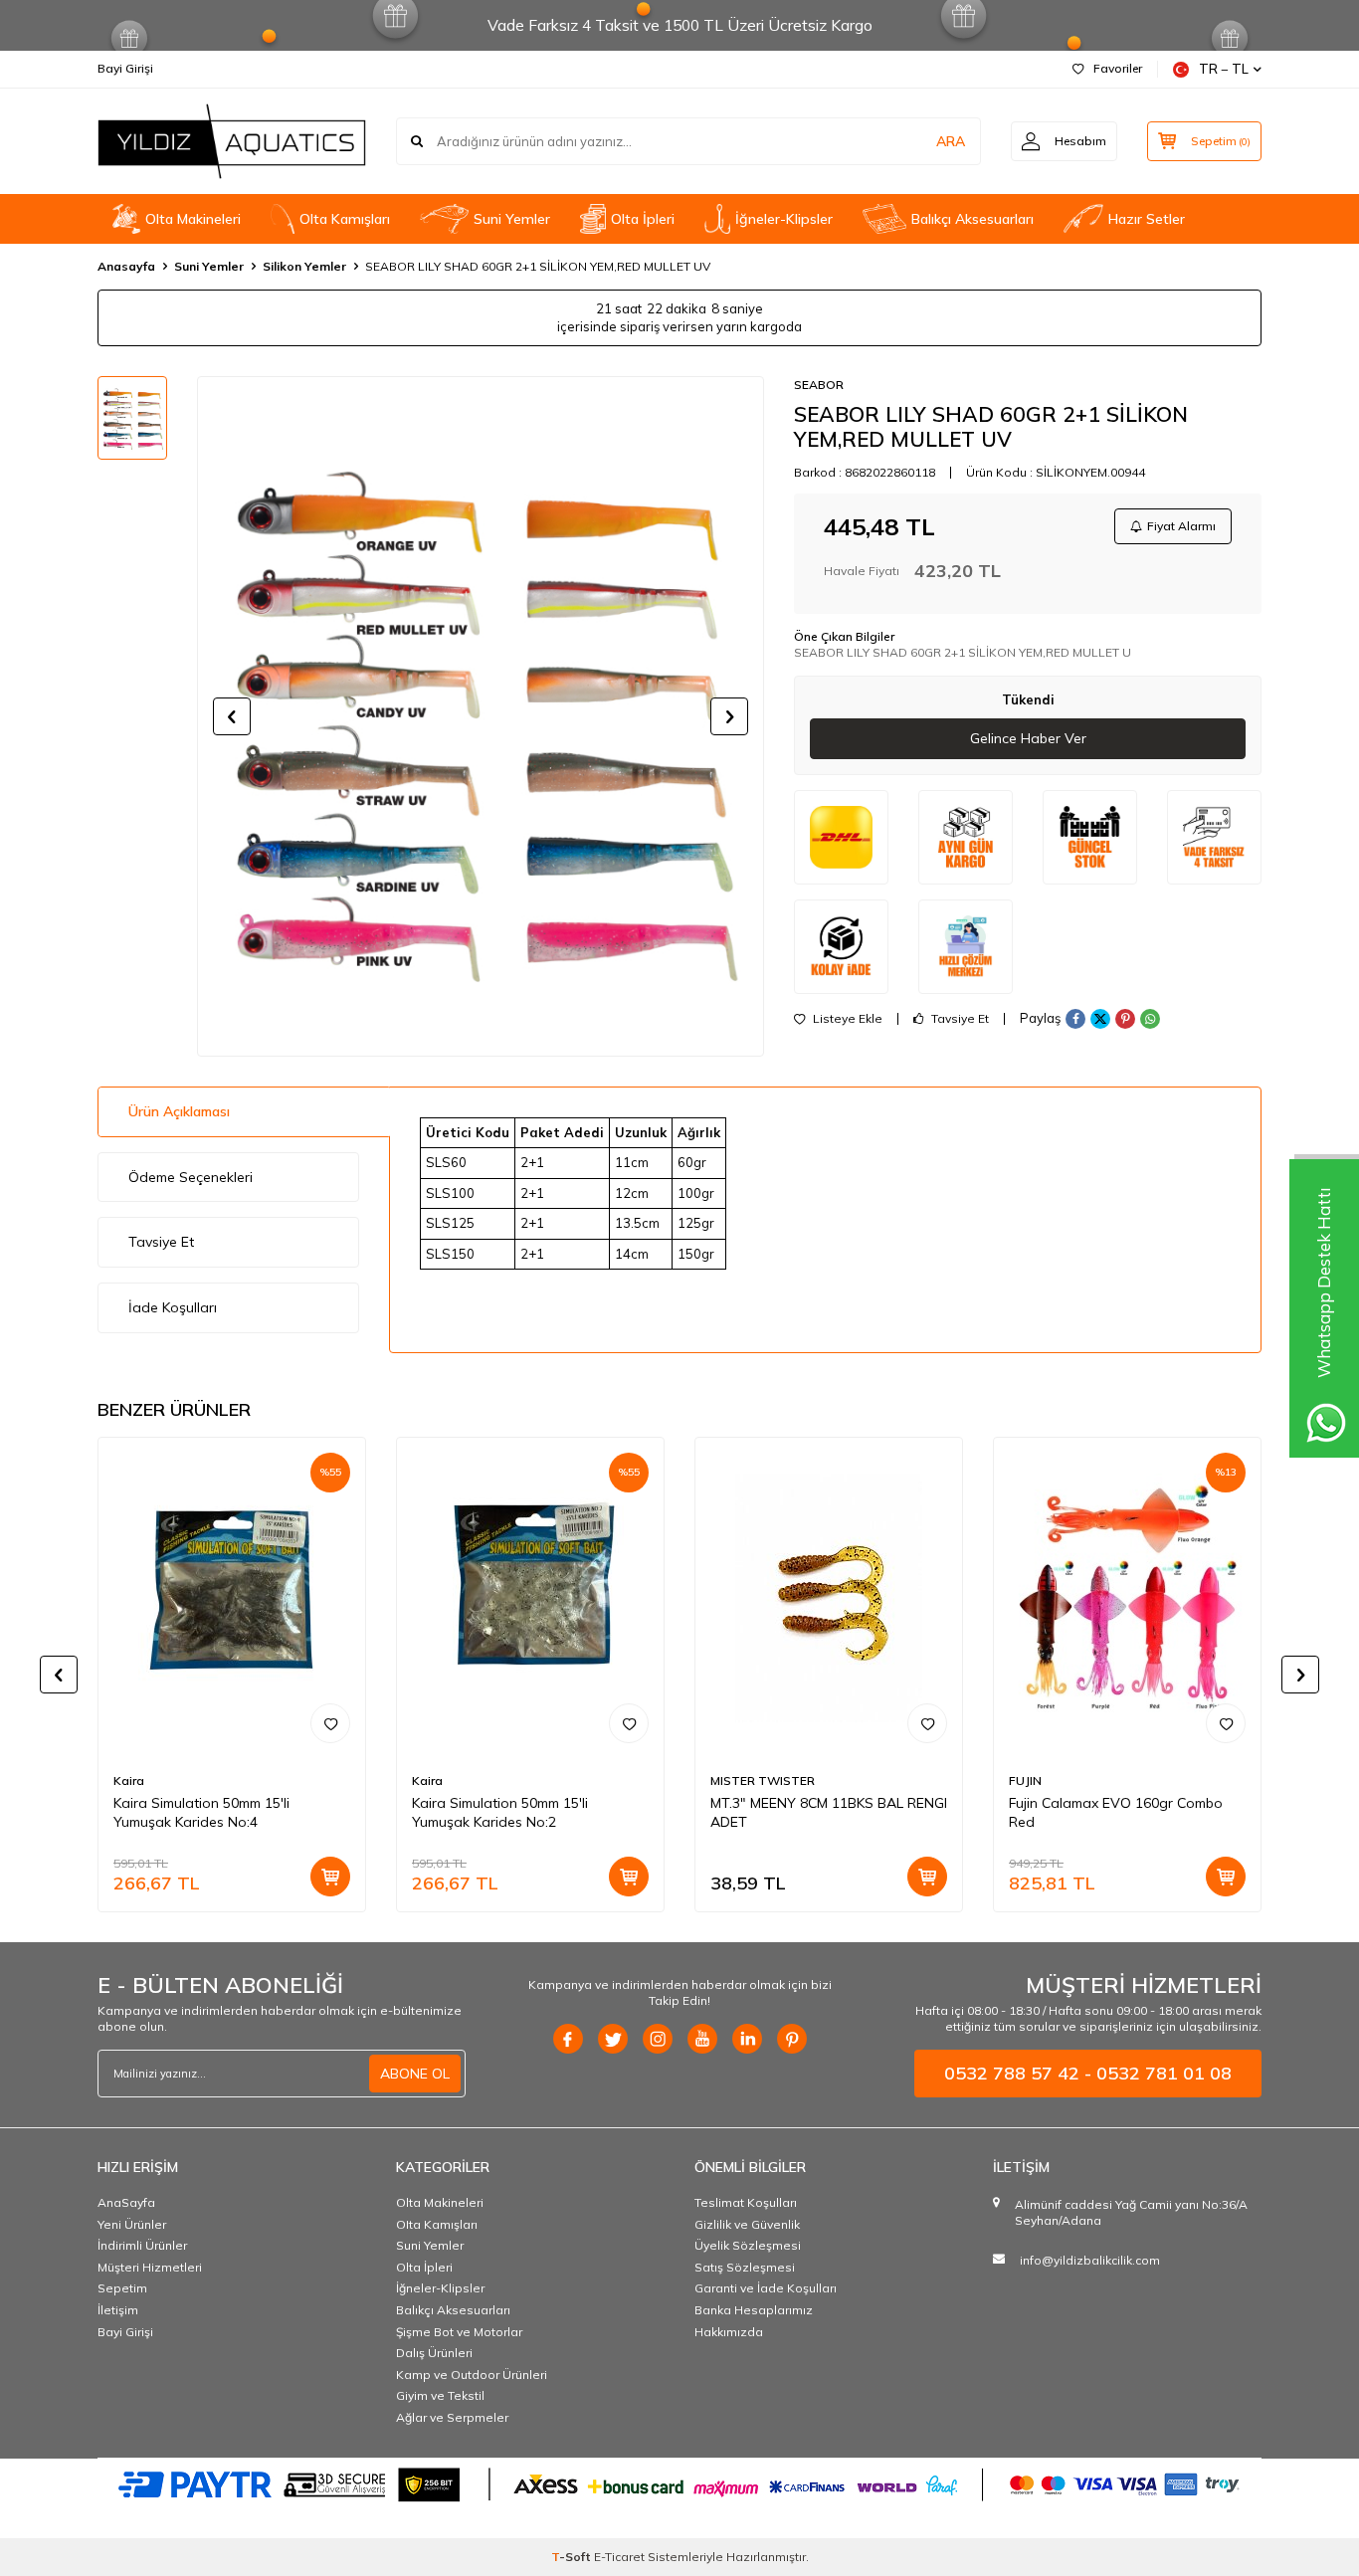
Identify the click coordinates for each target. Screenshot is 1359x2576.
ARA (951, 141)
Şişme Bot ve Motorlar (459, 2332)
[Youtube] (702, 2039)
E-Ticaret (619, 2557)
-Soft (573, 2557)
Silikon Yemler (304, 266)
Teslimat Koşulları (746, 2202)
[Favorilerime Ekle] (330, 1723)
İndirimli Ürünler (142, 2245)
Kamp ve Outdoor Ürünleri (472, 2375)
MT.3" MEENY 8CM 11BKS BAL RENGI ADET (829, 1812)
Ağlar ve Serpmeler (452, 2417)
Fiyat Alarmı (1181, 526)
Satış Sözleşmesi (745, 2267)
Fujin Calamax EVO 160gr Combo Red (1116, 1812)
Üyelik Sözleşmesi (748, 2245)
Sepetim (122, 2288)
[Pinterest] (792, 2039)
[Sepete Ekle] (330, 1877)
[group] (481, 716)
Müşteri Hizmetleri (150, 2267)
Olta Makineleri (193, 219)
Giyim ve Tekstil (440, 2395)
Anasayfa (126, 266)
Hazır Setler (1147, 219)
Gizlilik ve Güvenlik (747, 2224)
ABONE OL (415, 2074)
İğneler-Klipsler (784, 219)
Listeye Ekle (846, 1019)
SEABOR (819, 385)
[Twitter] (613, 2039)
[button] (232, 716)
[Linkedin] (747, 2039)
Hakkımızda (729, 2332)
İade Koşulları (173, 1307)
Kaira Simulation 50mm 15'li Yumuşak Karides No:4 (201, 1812)
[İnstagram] (658, 2039)
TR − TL (1224, 69)
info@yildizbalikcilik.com (1090, 2260)
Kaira (129, 1781)
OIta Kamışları (345, 219)
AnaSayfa (126, 2202)
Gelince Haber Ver (1028, 738)
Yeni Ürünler (132, 2224)
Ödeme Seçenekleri (191, 1177)
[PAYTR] (679, 2483)
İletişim (118, 2310)
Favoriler (1118, 68)
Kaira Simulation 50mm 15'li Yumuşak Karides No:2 (500, 1812)
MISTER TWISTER (763, 1781)
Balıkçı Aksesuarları (972, 219)
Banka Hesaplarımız (754, 2310)
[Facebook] (568, 2039)
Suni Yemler (512, 219)
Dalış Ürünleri (434, 2353)
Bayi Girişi (125, 68)
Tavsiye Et (959, 1019)
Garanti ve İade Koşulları (766, 2288)
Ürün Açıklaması (179, 1111)
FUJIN (1025, 1781)
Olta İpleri (643, 219)
